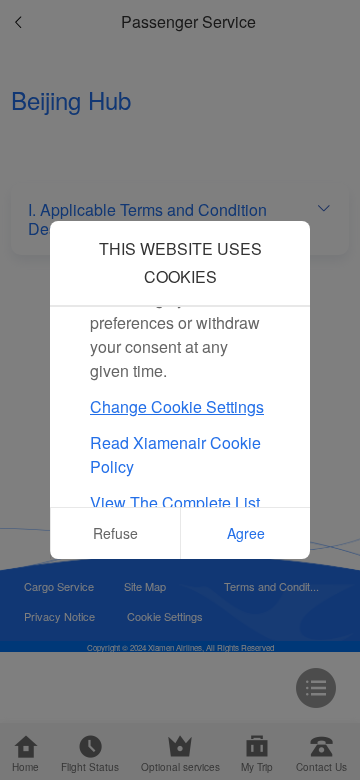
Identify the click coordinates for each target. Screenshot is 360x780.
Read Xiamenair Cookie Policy (175, 454)
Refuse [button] (115, 533)
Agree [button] (246, 533)
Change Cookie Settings (177, 406)
